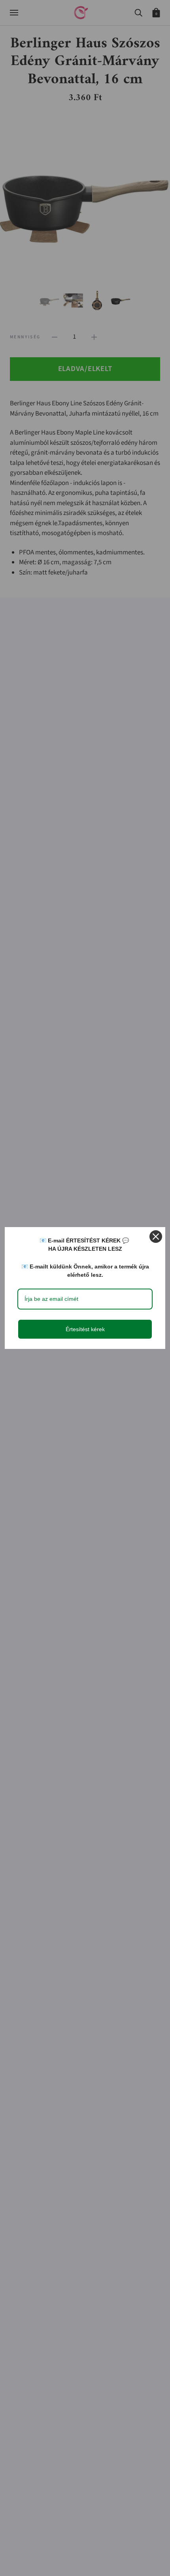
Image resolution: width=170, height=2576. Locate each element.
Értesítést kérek (85, 1329)
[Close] (156, 1237)
